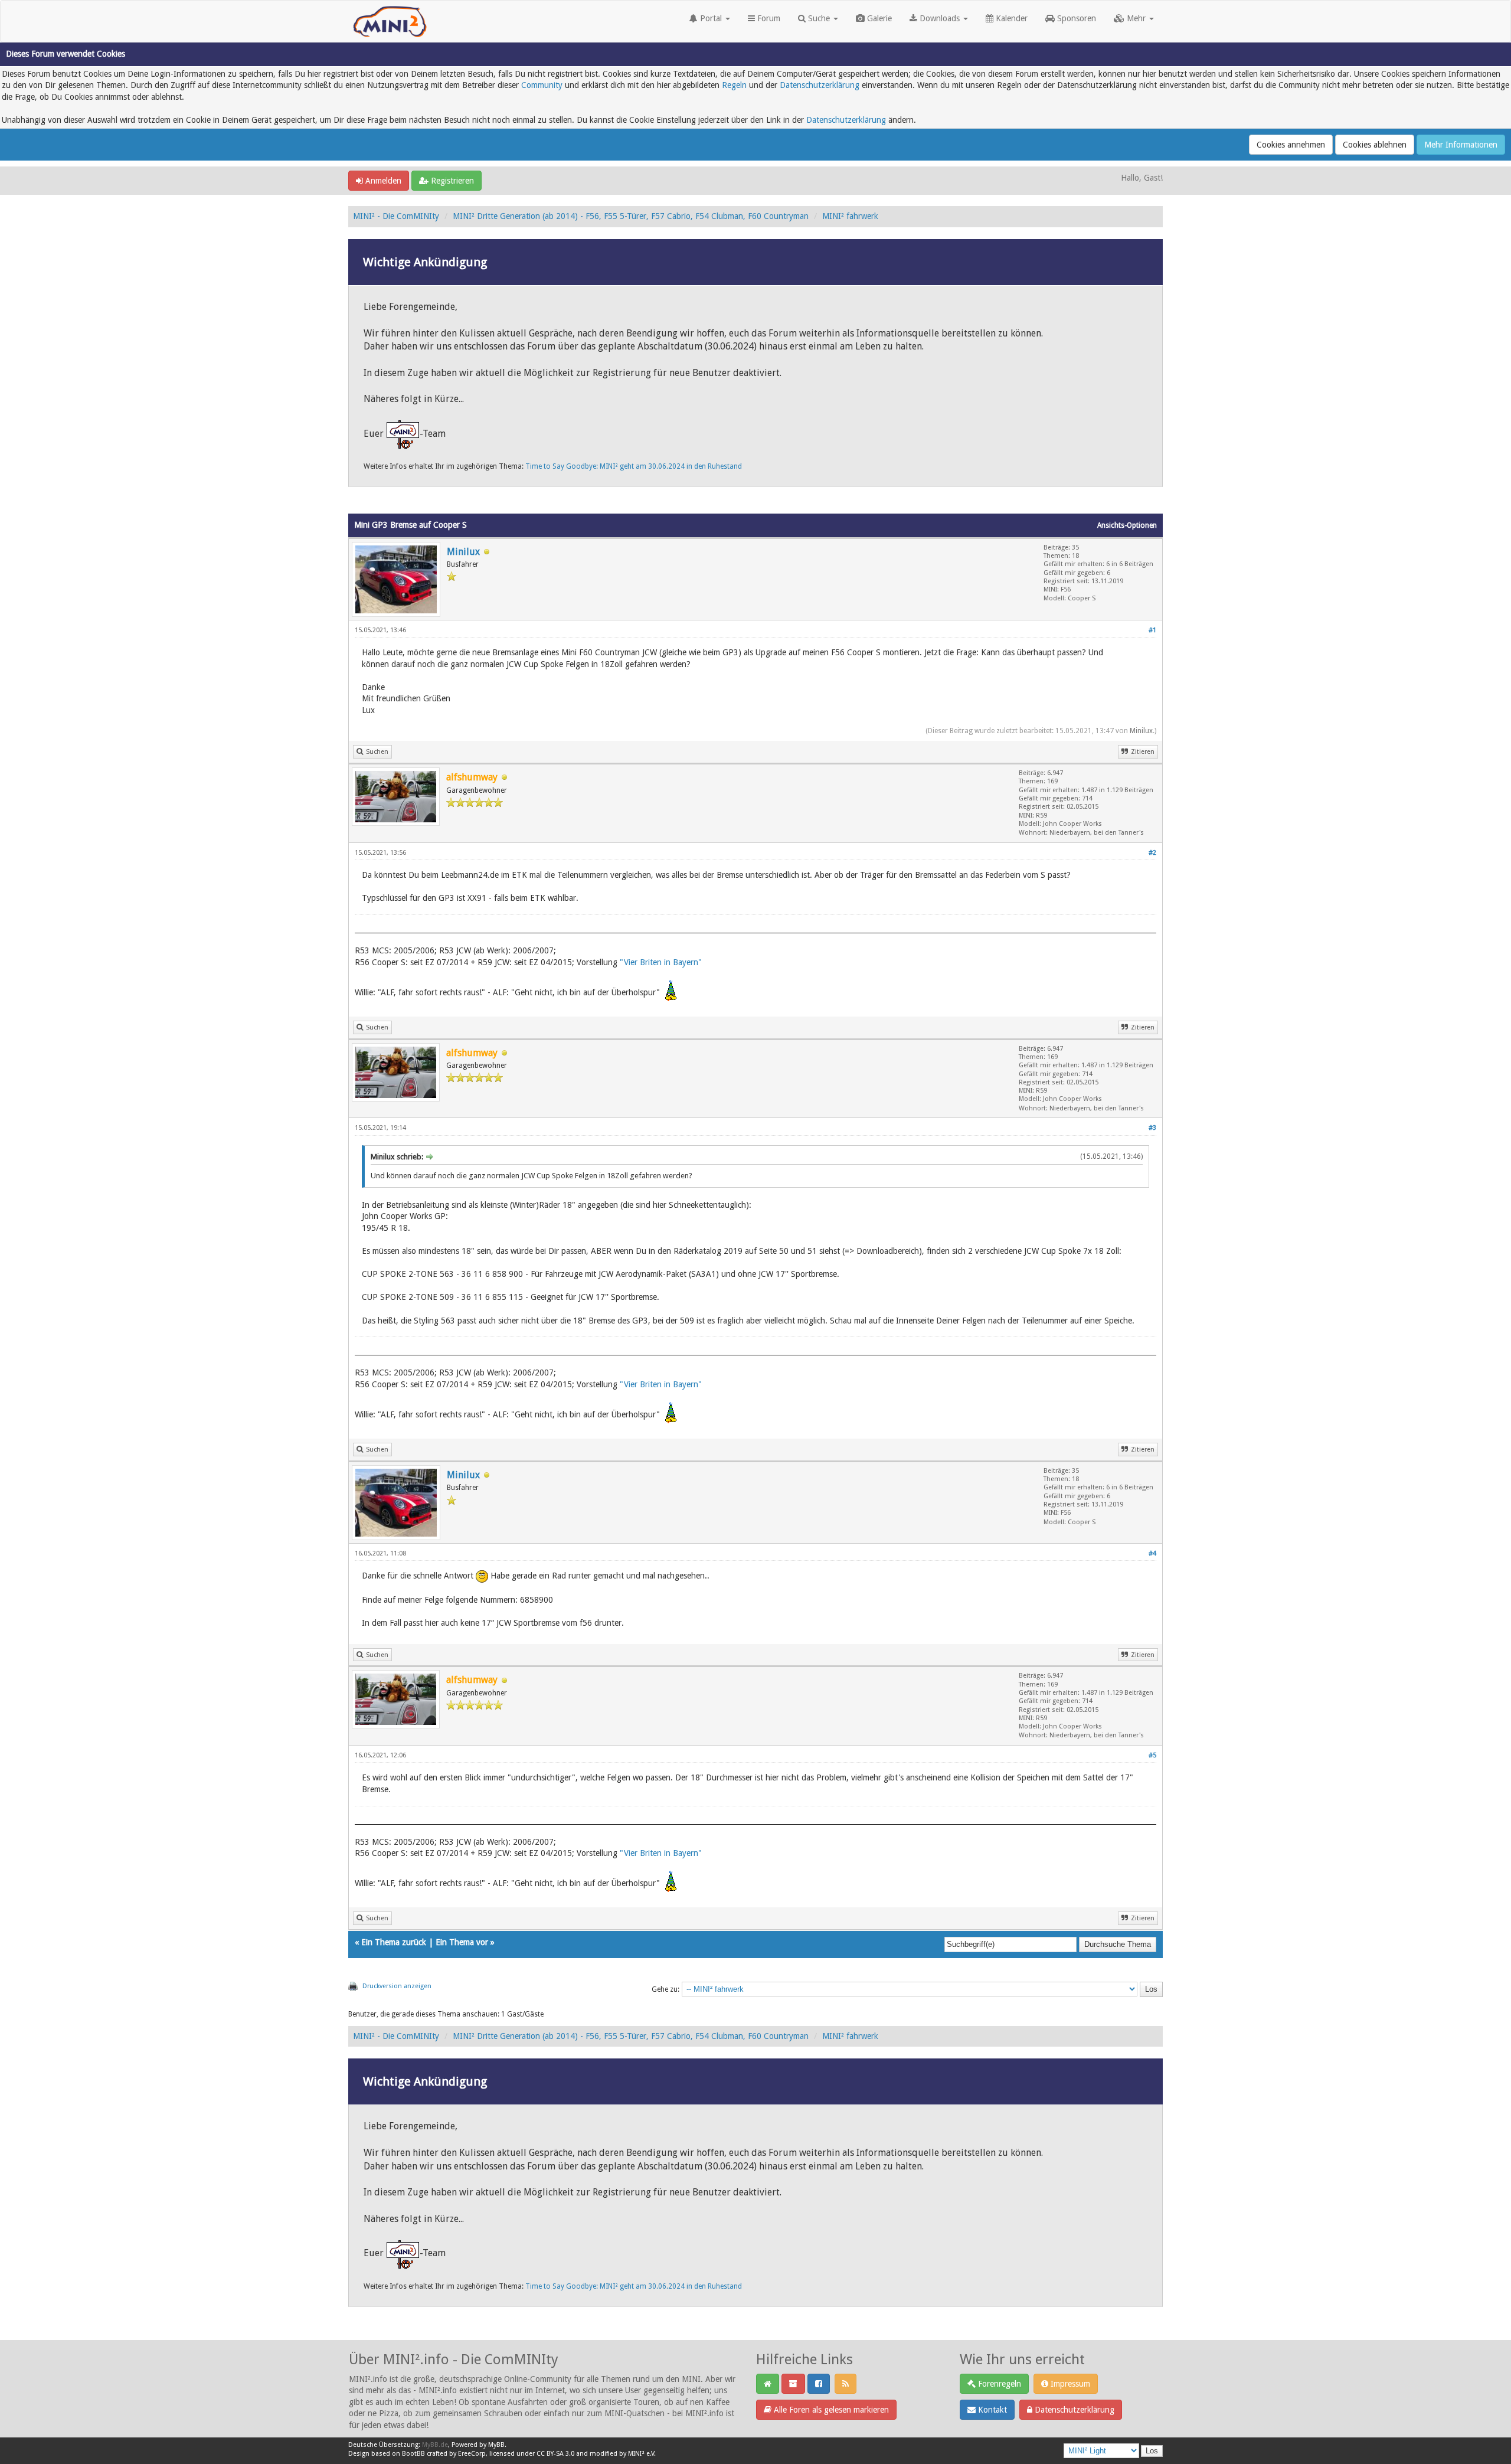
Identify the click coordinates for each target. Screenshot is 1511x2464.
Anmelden (382, 181)
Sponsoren (1075, 18)
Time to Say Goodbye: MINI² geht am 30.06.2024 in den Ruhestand (634, 466)
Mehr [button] (1136, 18)
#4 (1152, 1553)
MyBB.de (435, 2445)
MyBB (496, 2445)
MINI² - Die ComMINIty (396, 216)
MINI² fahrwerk (850, 216)
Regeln (734, 85)
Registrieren (451, 181)
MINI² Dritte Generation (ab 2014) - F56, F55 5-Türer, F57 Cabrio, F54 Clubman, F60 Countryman (631, 216)
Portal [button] (711, 18)
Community (542, 85)
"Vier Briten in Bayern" (661, 962)
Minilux (463, 552)
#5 (1152, 1755)
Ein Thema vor (462, 1942)
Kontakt (991, 2410)
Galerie (878, 18)
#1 (1152, 630)
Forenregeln (998, 2384)
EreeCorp (472, 2454)
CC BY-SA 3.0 (555, 2454)
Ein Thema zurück (394, 1942)
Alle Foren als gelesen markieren (830, 2410)
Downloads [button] (940, 18)
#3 (1152, 1128)
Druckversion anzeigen (397, 1986)
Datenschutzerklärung (820, 85)
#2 (1152, 853)
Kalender (1010, 18)
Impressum (1069, 2384)
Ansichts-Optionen (1127, 525)
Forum (768, 18)
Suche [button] (819, 18)
